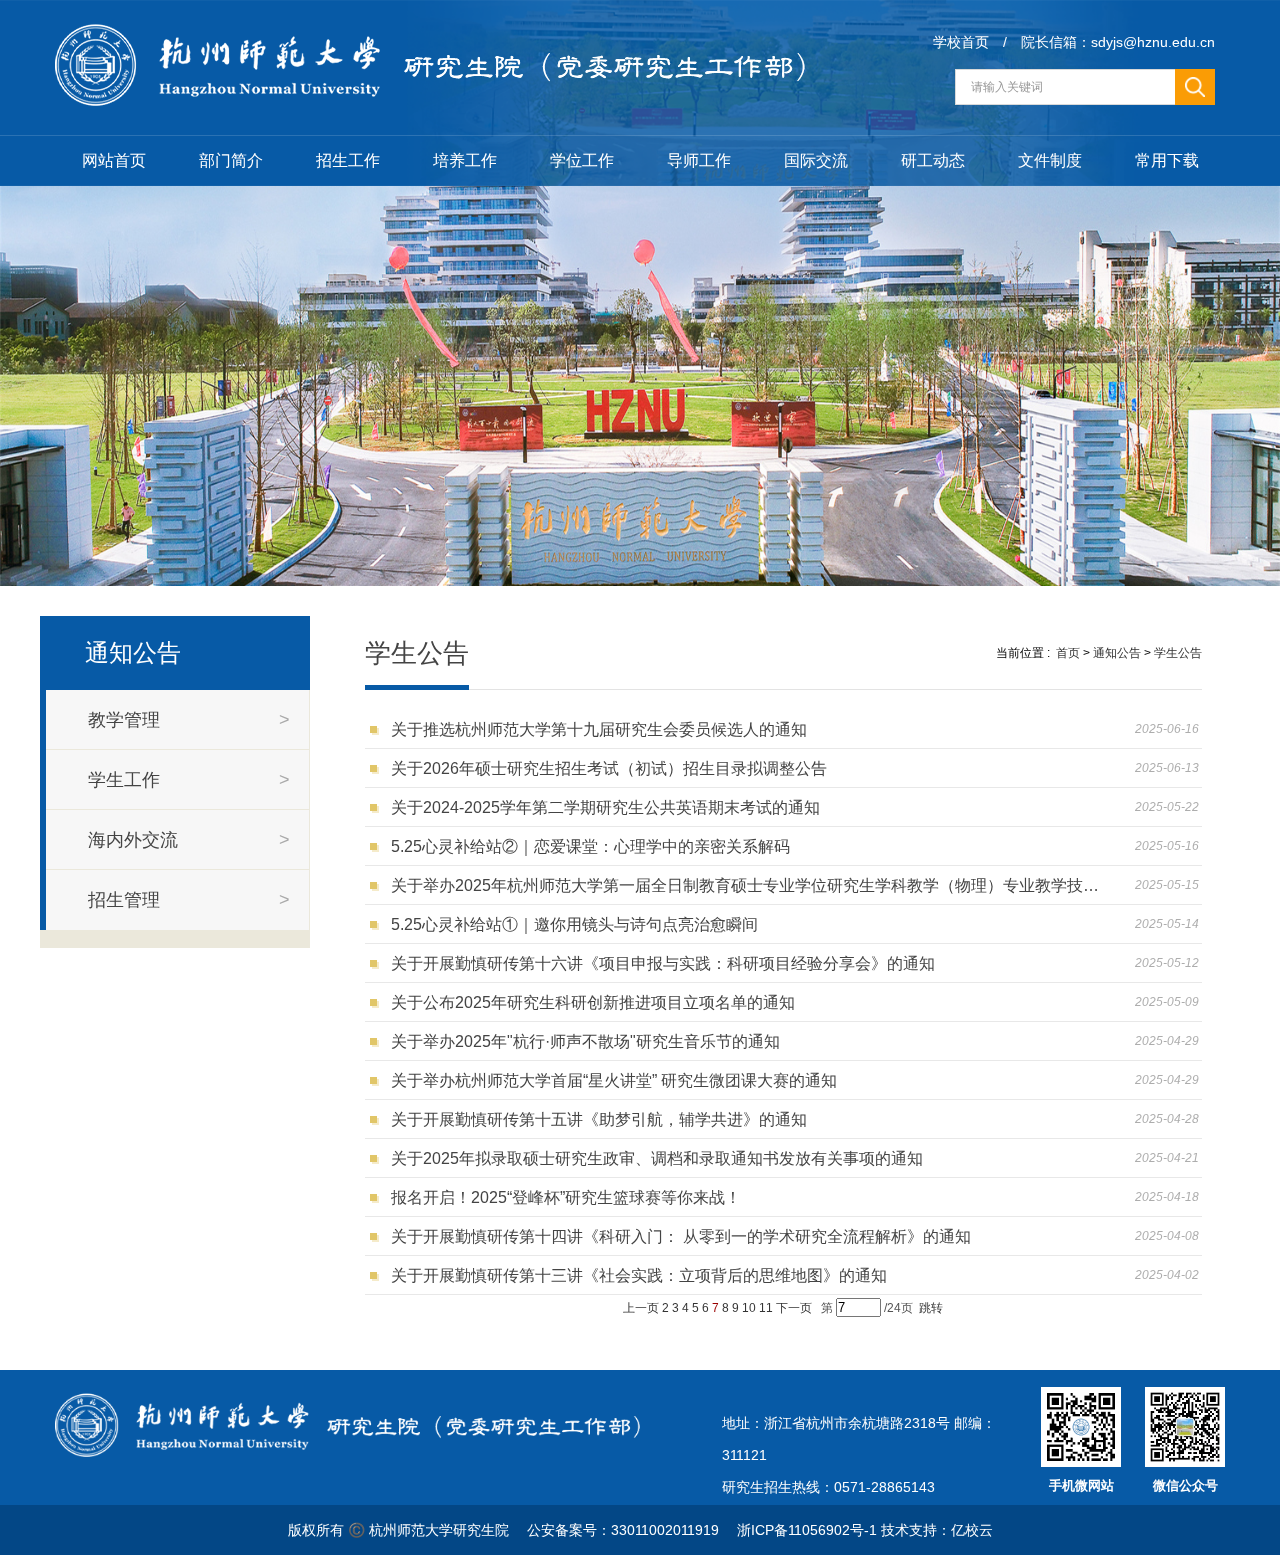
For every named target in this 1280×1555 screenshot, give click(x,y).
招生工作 (348, 160)
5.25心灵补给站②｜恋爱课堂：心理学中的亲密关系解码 (594, 846)
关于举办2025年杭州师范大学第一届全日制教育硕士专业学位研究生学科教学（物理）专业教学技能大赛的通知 (747, 885)
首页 (1068, 653)
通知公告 (1117, 653)
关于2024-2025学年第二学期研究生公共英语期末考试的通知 (609, 807)
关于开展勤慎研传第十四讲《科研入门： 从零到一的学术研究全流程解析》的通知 (685, 1236)
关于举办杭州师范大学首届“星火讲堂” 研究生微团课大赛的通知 (618, 1080)
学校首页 (961, 42)
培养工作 (465, 160)
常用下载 (1167, 160)
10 (749, 1308)
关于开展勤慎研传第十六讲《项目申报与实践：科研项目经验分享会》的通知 (667, 963)
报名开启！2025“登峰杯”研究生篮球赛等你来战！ (570, 1197)
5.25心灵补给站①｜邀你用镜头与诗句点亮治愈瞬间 (578, 924)
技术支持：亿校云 (937, 1530)
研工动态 (933, 160)
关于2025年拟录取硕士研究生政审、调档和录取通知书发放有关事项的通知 (661, 1158)
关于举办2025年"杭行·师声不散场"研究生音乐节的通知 (589, 1041)
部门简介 (231, 160)
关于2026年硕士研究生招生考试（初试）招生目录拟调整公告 (613, 768)
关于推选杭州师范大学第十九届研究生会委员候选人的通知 (603, 729)
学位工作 (582, 160)
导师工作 (699, 160)
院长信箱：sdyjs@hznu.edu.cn (1118, 42)
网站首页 (114, 160)
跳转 (931, 1308)
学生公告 (1178, 653)
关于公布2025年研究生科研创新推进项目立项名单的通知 (597, 1002)
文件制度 (1050, 160)
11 (766, 1308)
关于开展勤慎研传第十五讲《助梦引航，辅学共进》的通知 (603, 1119)
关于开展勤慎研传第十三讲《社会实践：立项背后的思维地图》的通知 (643, 1275)
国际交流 (816, 160)
